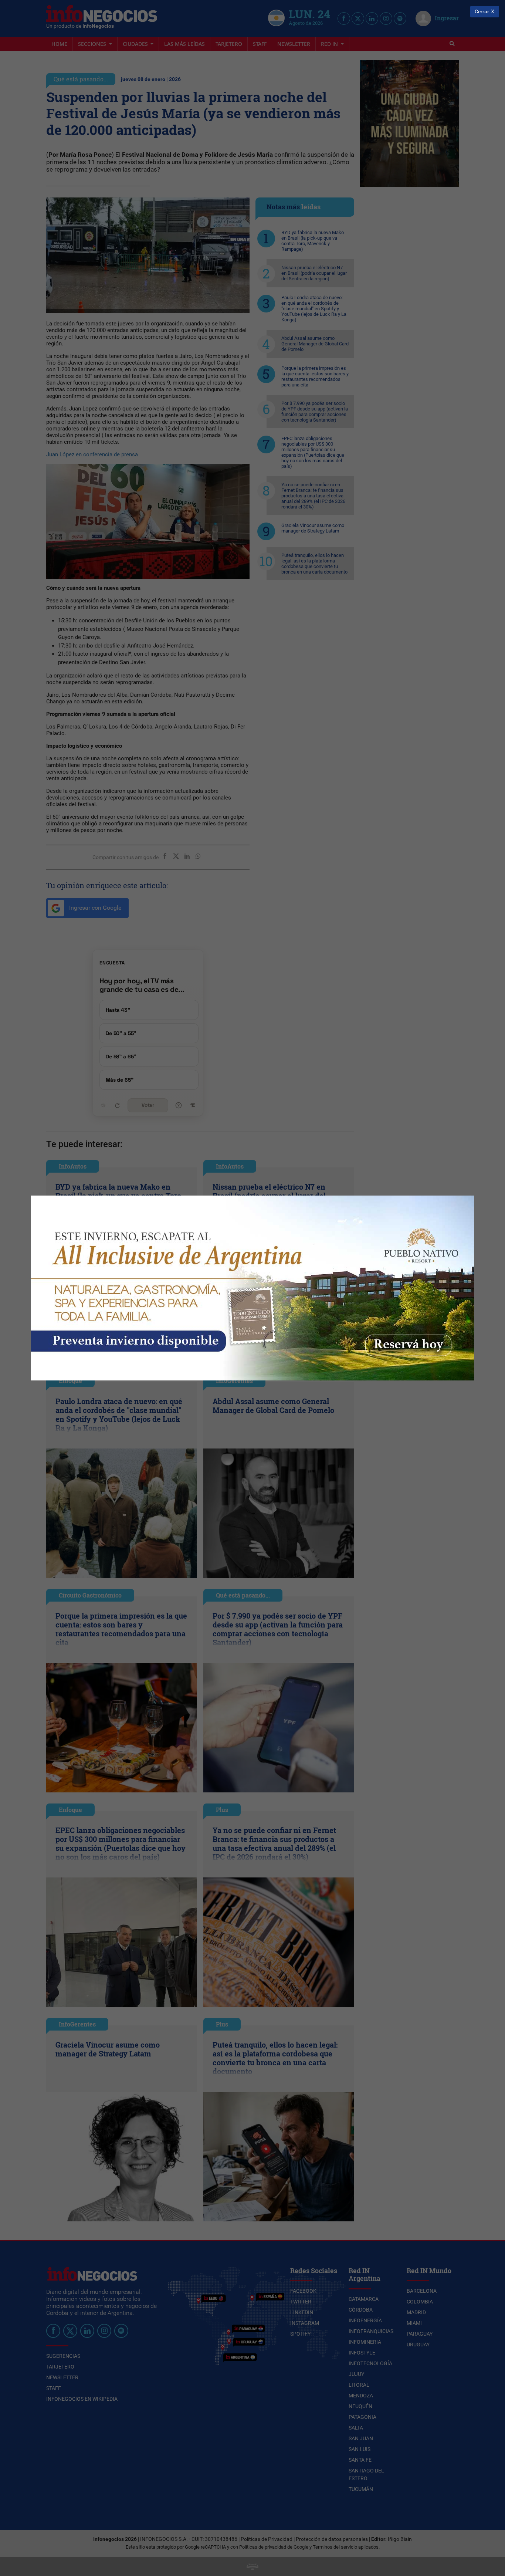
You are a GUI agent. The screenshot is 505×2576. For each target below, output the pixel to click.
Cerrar (482, 12)
